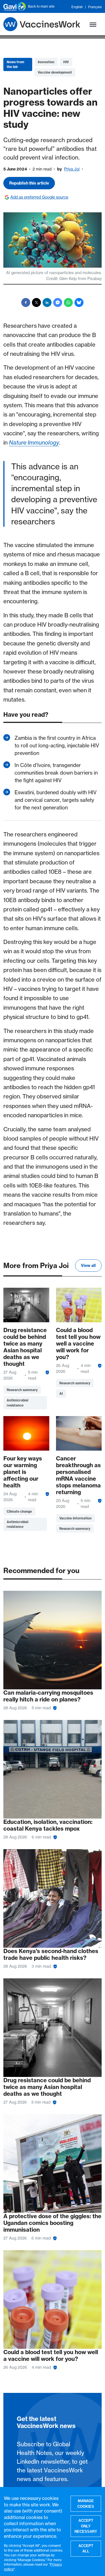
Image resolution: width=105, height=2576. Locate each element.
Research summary (22, 1390)
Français (95, 7)
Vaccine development (55, 72)
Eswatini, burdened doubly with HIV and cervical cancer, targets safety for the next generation (56, 800)
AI (61, 1393)
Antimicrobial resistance (17, 1403)
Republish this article (29, 183)
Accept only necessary (86, 2526)
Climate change (19, 1511)
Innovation (46, 62)
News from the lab (16, 64)
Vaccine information (75, 1518)
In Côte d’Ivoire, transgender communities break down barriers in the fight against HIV (56, 773)
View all (88, 1266)
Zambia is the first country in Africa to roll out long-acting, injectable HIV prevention (57, 746)
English (77, 7)
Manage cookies (86, 2504)
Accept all (86, 2549)
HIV (66, 62)
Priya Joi (72, 169)
